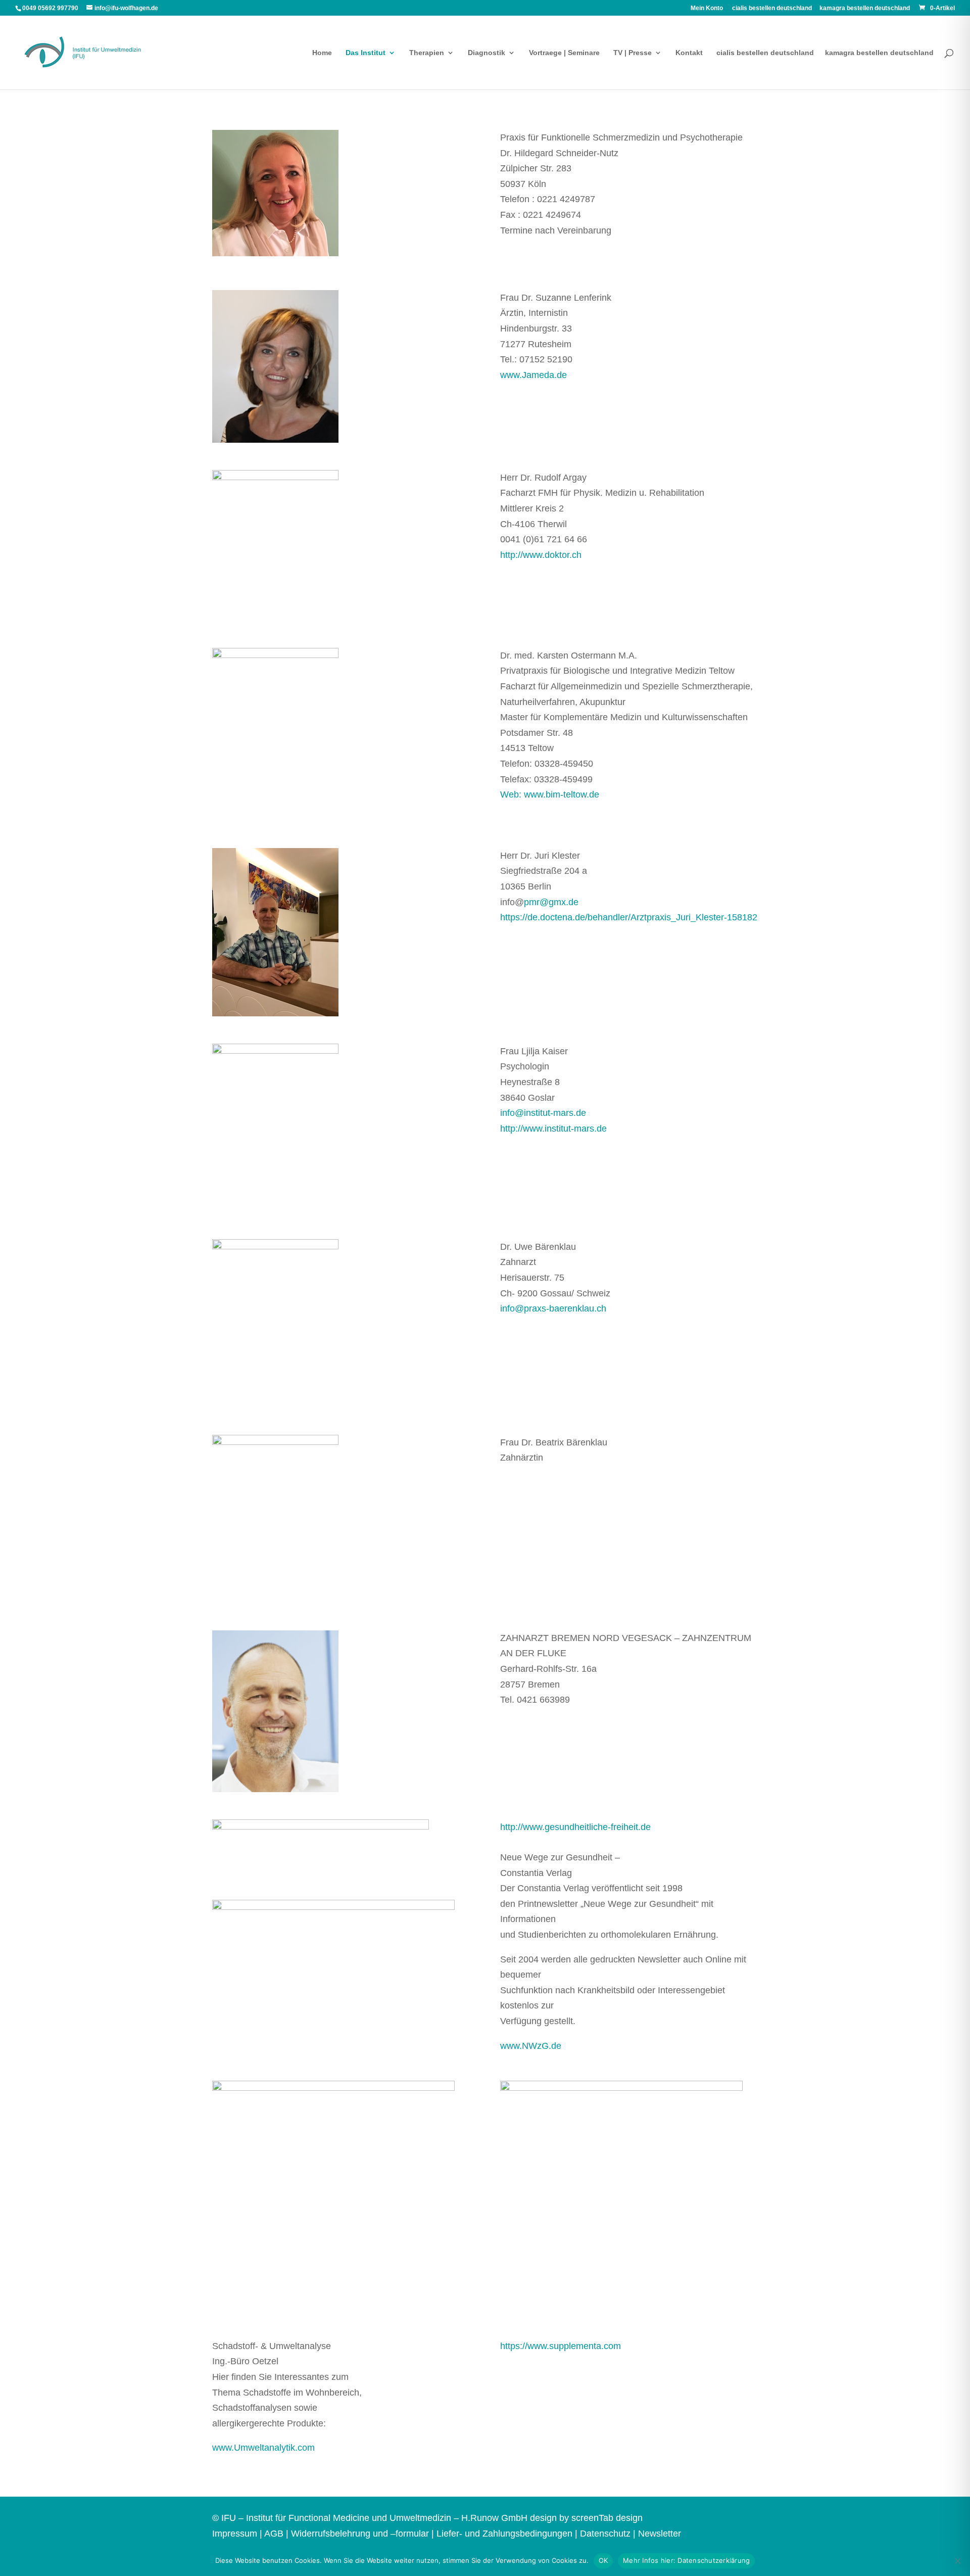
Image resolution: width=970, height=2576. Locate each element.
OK (603, 2560)
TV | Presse (633, 53)
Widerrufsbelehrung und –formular (360, 2534)
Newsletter (660, 2534)
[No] (957, 2561)
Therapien (427, 53)
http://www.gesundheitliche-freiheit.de (575, 1827)
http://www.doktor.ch (541, 555)
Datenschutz (605, 2534)
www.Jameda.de (533, 375)
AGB (274, 2534)
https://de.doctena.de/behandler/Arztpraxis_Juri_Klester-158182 (629, 917)
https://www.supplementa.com (561, 2346)
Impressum (235, 2534)
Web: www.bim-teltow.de (550, 794)
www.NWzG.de (531, 2046)
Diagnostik (487, 53)
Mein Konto (707, 8)
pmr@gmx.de (551, 902)
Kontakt (689, 53)
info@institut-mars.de (543, 1113)
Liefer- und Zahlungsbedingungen (504, 2534)
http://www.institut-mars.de (553, 1129)
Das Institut (366, 53)
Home (322, 53)
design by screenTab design (586, 2518)
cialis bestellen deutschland (772, 8)
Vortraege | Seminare (564, 53)
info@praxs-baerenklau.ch (553, 1308)
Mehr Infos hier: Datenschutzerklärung (686, 2560)
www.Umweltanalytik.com (263, 2448)
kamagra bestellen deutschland (865, 8)
